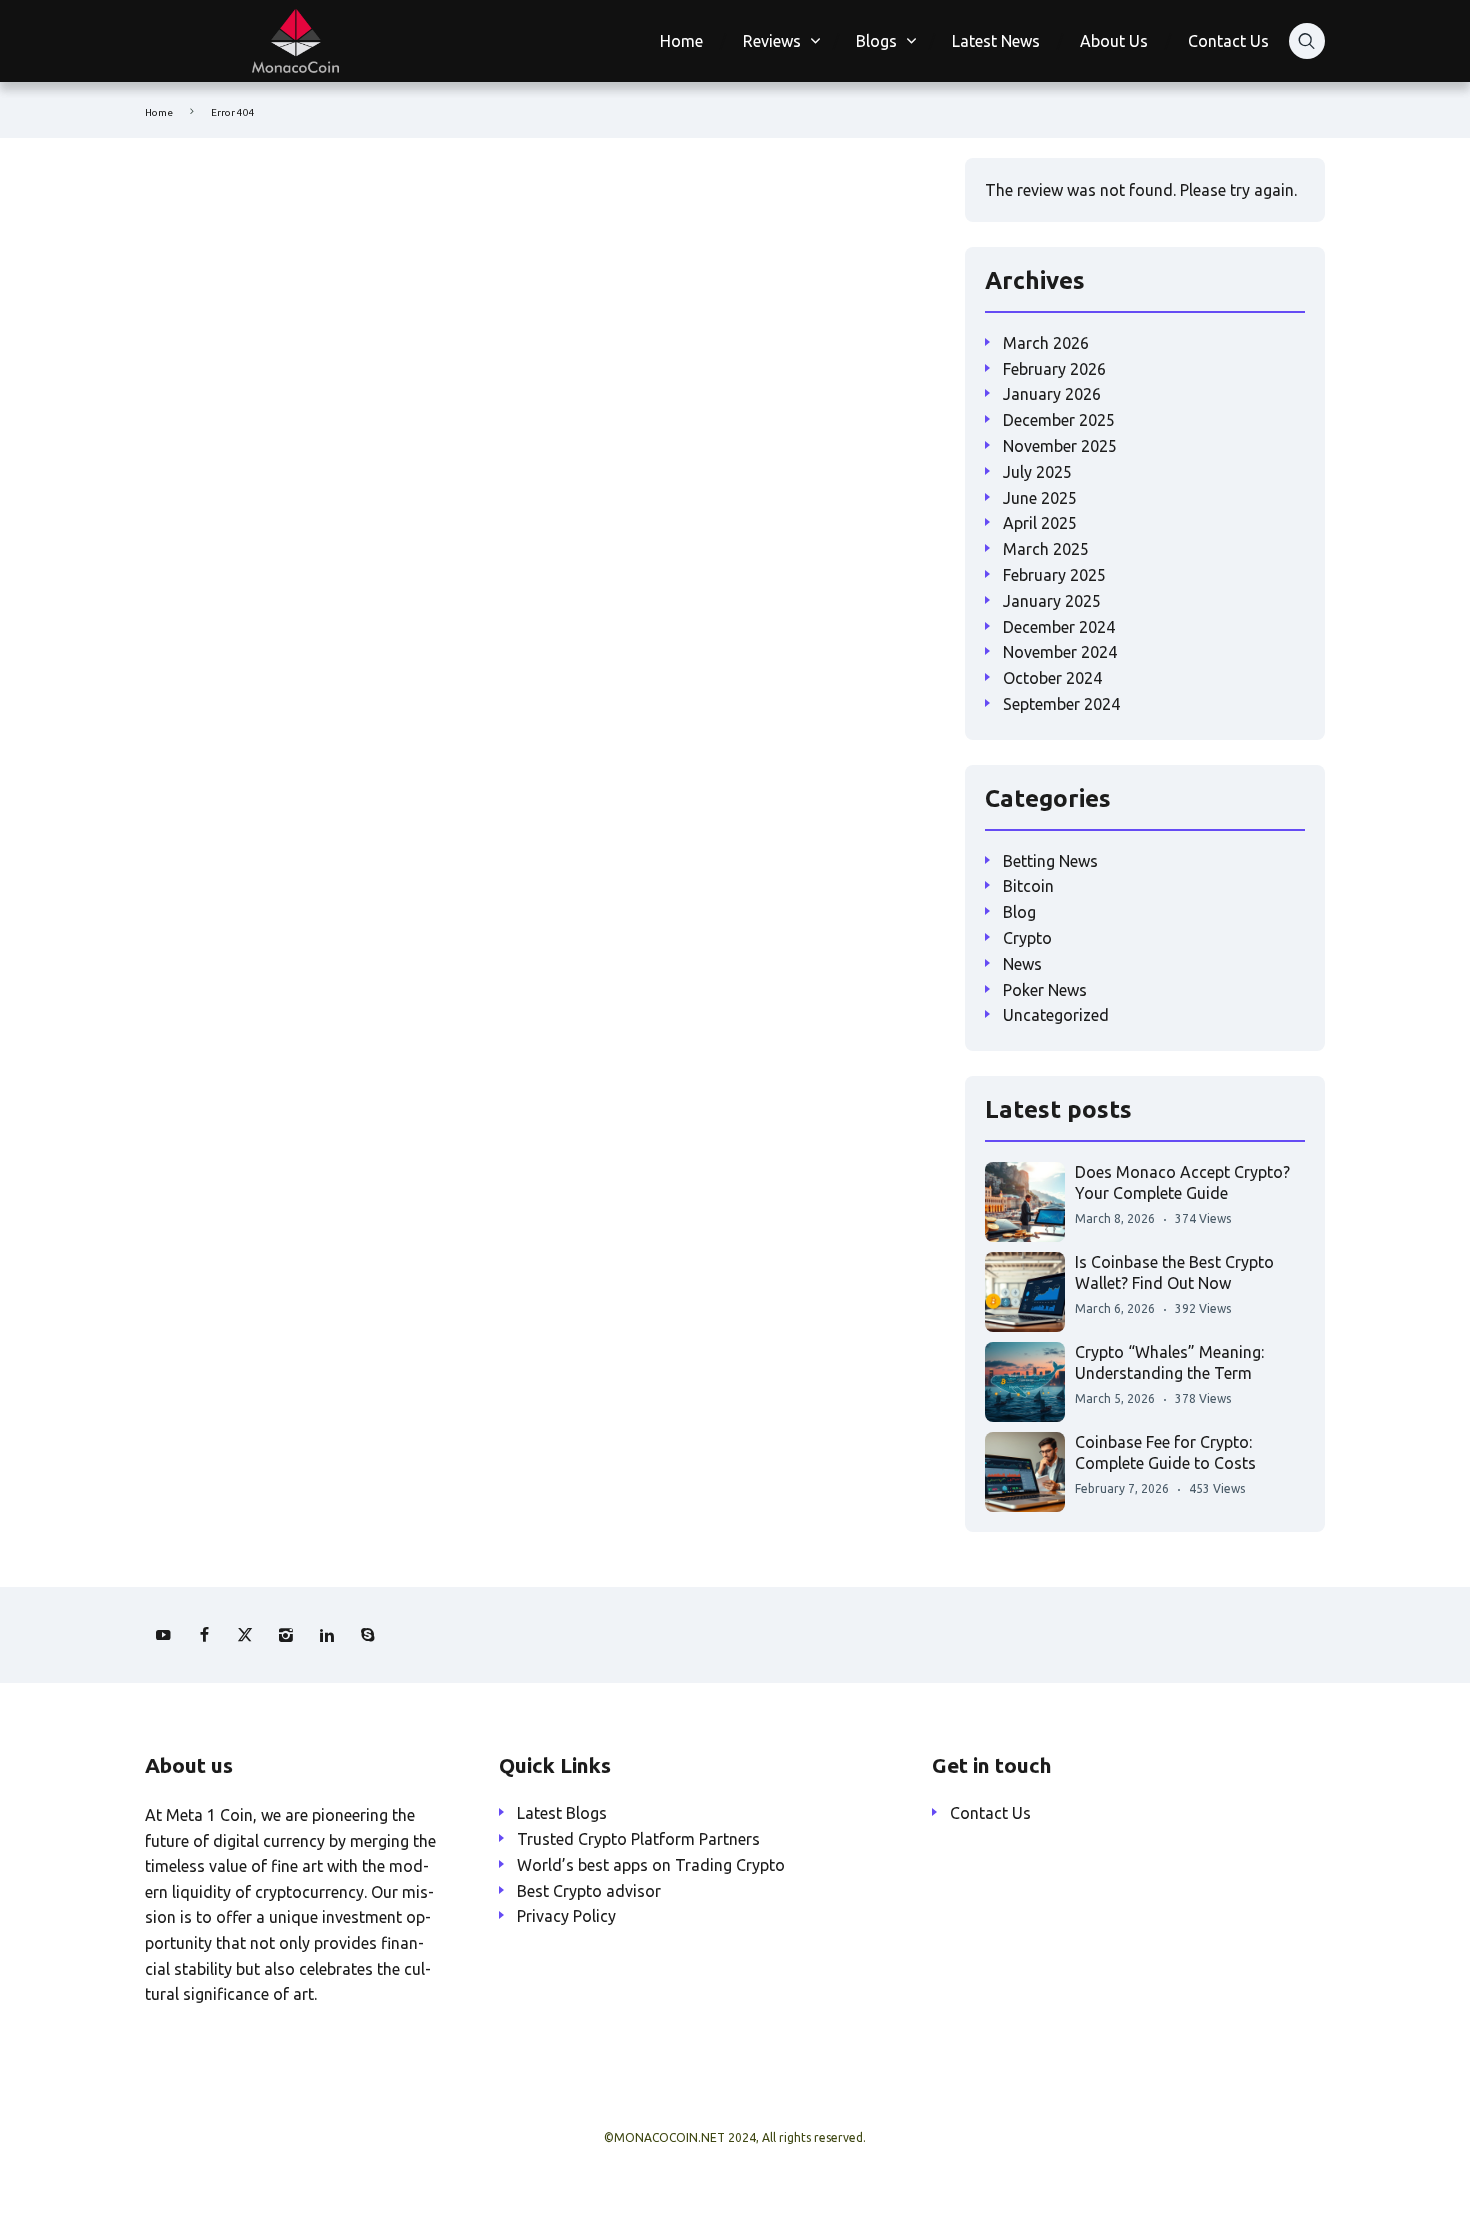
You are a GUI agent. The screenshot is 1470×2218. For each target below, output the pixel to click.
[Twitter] (245, 1635)
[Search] (1307, 41)
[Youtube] (163, 1635)
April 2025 (1040, 523)
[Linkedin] (327, 1635)
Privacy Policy (566, 1916)
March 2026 (1046, 343)
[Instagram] (286, 1635)
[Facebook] (204, 1635)
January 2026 (1052, 394)
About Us (1114, 41)
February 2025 (1054, 575)
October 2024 (1052, 678)
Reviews (772, 41)
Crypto (1027, 938)
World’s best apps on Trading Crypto (651, 1865)
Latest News (996, 41)
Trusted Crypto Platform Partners (638, 1839)
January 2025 (1052, 601)
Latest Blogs (562, 1813)
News (1022, 964)
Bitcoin (1028, 886)
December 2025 (1059, 420)
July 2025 (1037, 472)
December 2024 (1059, 627)
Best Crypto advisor (589, 1891)
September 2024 (1061, 704)
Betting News (1050, 861)
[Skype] (368, 1635)
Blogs (876, 41)
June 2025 (1040, 498)
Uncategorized (1056, 1015)
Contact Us (1228, 41)
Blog (1019, 912)
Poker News (1045, 990)
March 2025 (1046, 549)
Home (681, 41)
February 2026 (1054, 369)
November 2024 (1060, 652)
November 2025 (1060, 446)
